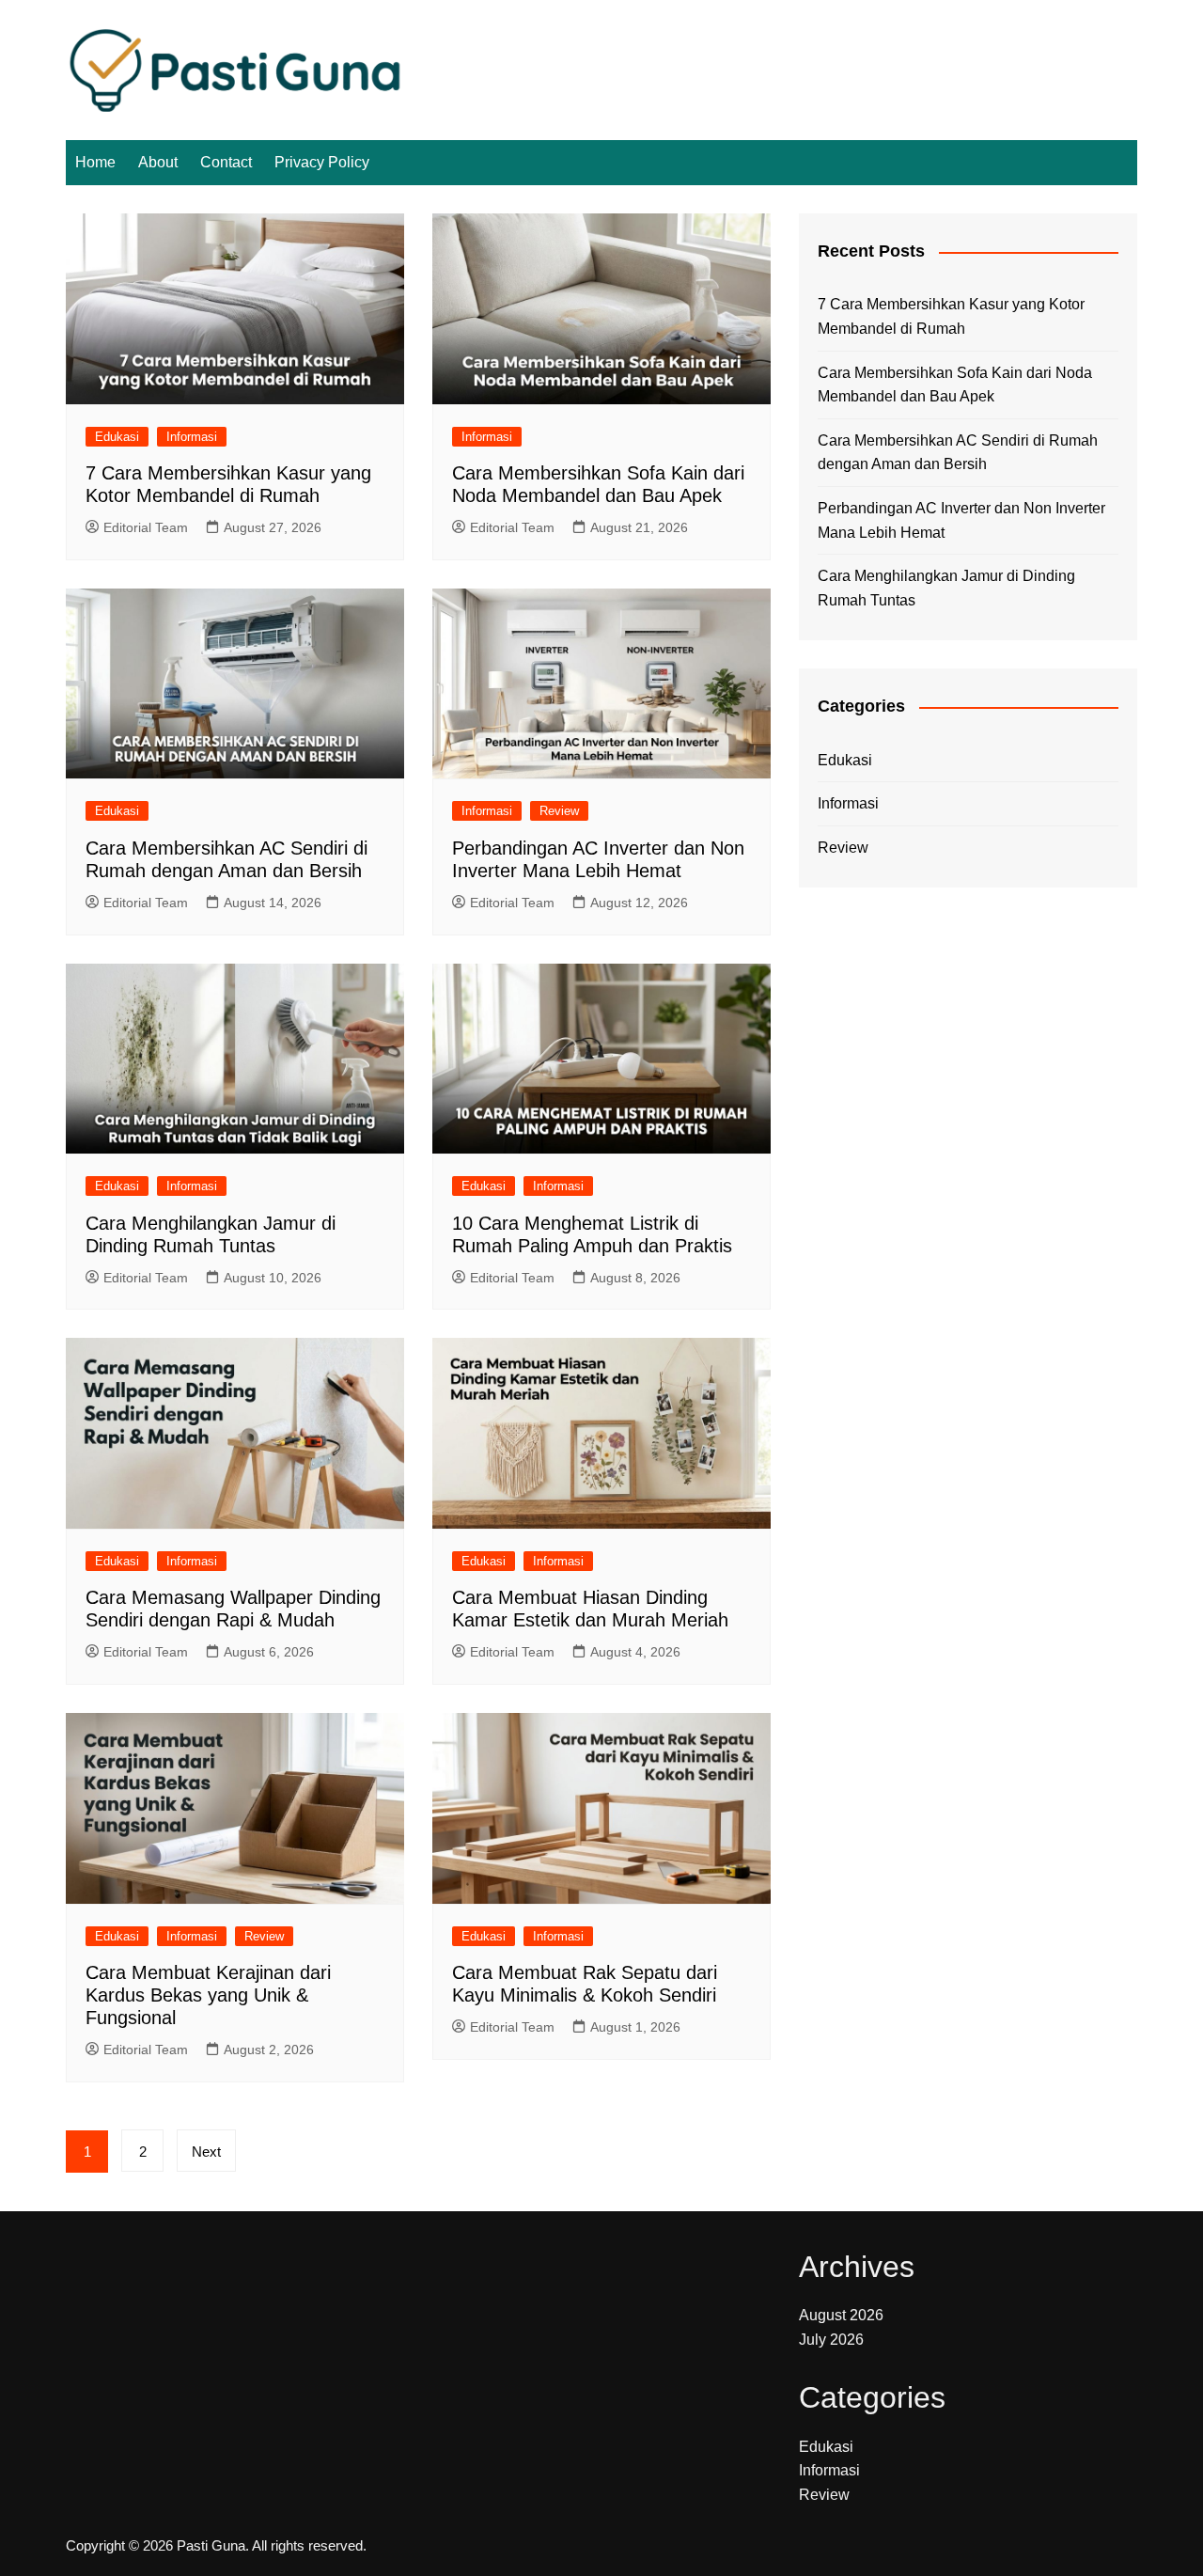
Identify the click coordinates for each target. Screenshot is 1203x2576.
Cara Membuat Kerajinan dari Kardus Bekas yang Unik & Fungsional (208, 1995)
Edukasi (117, 437)
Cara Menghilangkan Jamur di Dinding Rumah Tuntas (946, 588)
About (158, 162)
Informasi (192, 437)
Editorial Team (146, 527)
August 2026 (841, 2315)
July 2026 (831, 2340)
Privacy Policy (322, 162)
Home (95, 162)
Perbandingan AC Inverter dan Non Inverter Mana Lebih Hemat (961, 520)
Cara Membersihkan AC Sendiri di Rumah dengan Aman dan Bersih (958, 453)
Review (559, 811)
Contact (226, 162)
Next (206, 2152)
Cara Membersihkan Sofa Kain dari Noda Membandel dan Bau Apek (955, 385)
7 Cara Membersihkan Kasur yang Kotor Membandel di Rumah (951, 316)
